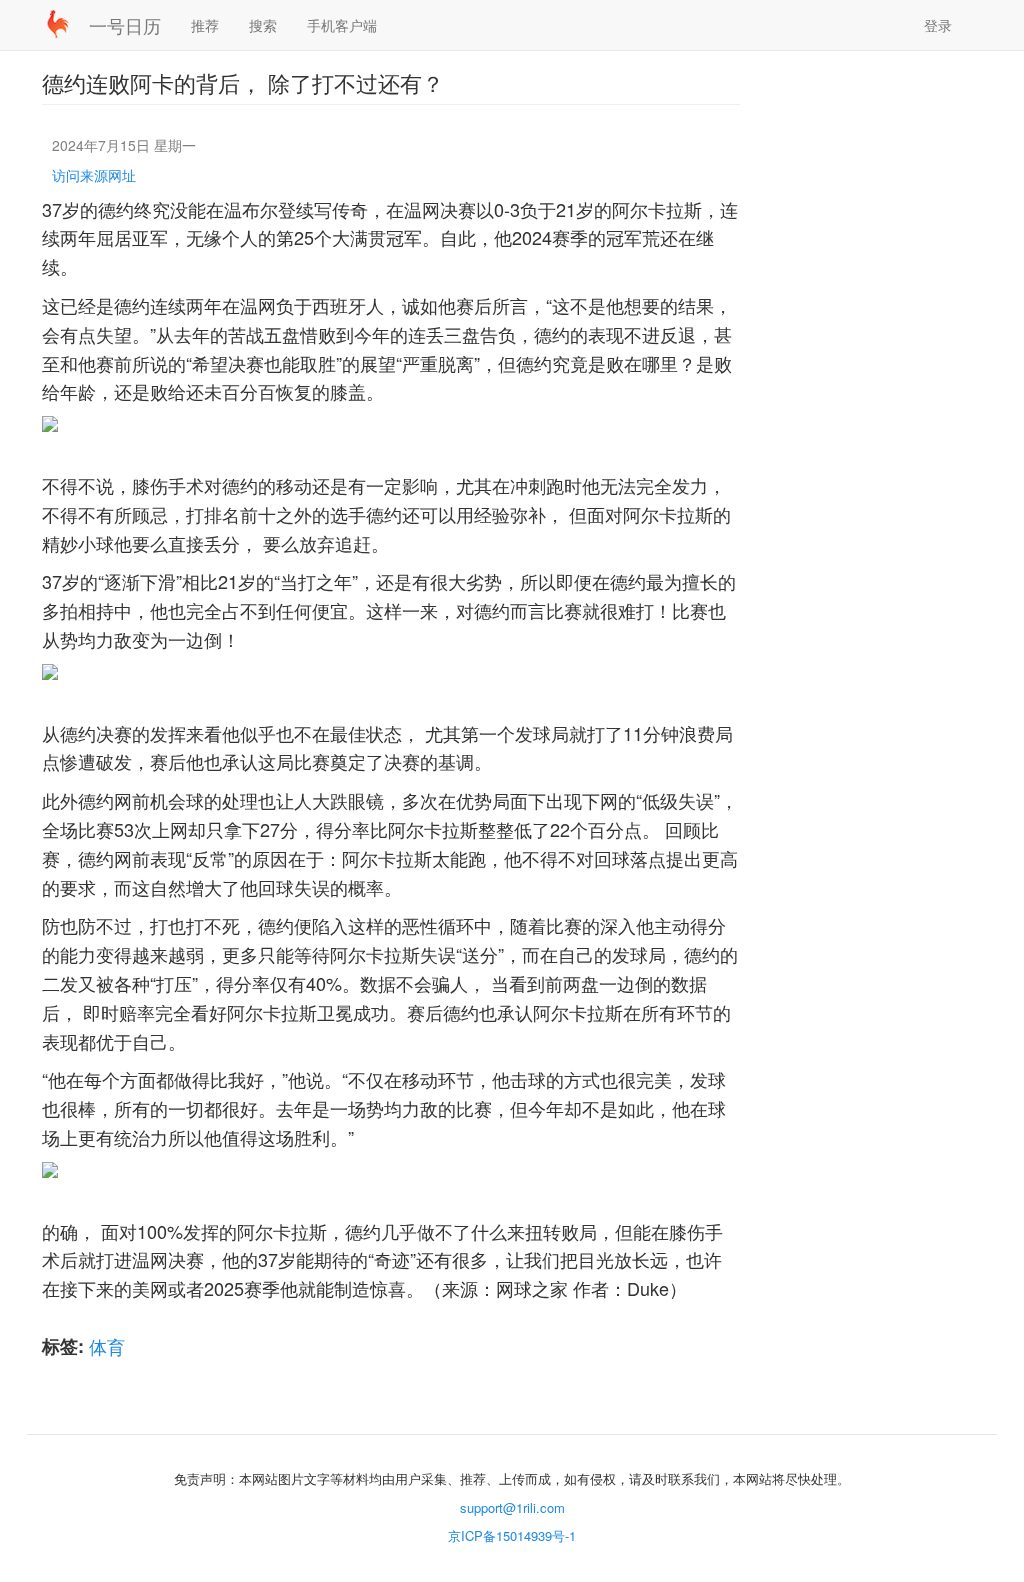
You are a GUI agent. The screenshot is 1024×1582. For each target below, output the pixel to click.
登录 (938, 25)
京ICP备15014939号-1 (512, 1535)
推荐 (205, 25)
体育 (107, 1346)
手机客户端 (342, 25)
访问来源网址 (94, 175)
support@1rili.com (512, 1507)
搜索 (263, 25)
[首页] (65, 24)
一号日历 (125, 25)
